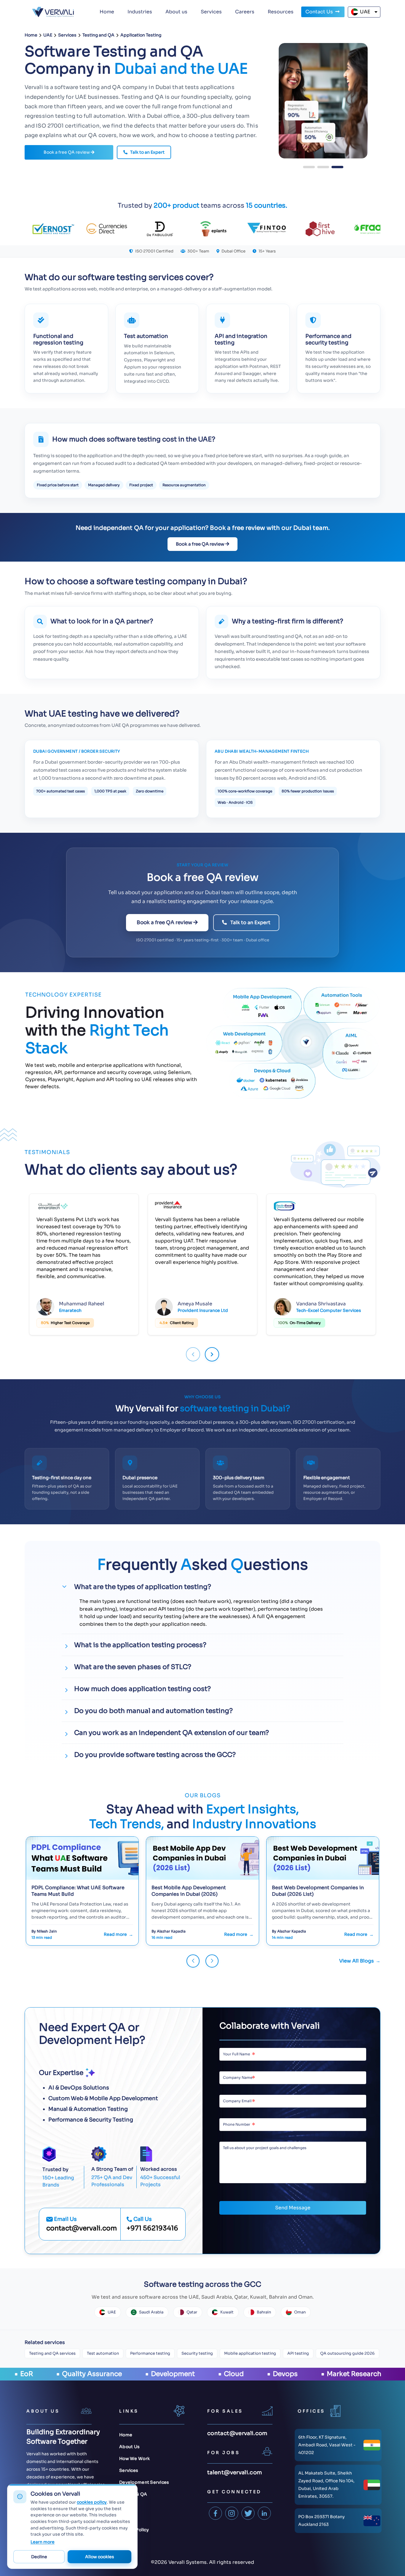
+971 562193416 (152, 2228)
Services (211, 12)
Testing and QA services (52, 2353)
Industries (140, 12)
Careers (245, 12)
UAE (365, 12)
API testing (298, 2353)
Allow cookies (100, 2557)
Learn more (43, 2542)
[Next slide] (212, 1961)
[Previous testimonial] (193, 1354)
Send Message (293, 2208)
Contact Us (320, 12)
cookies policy (92, 2502)
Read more (115, 1934)
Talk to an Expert (147, 152)
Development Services (144, 2482)
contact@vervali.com (82, 2228)
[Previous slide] (193, 1961)
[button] (309, 167)
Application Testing (141, 35)
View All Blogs (357, 1961)
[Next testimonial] (212, 1354)
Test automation (103, 2353)
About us (176, 12)
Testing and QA (98, 35)
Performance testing (150, 2353)
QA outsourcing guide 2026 (347, 2353)
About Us (129, 2447)
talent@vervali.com (235, 2472)
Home (107, 12)
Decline (39, 2557)
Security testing (197, 2353)
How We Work (134, 2459)
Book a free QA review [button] (67, 152)
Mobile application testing (250, 2353)
